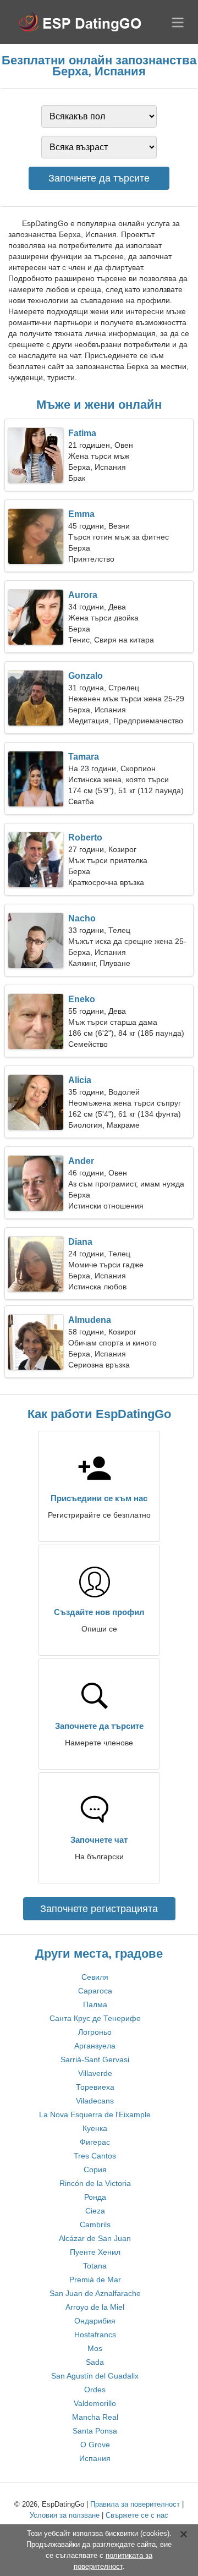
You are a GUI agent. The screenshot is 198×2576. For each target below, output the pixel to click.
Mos (95, 2348)
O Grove (95, 2445)
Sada (95, 2362)
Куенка (95, 2128)
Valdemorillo (95, 2403)
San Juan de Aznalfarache (95, 2293)
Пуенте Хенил (95, 2252)
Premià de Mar (95, 2280)
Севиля (95, 1977)
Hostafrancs (95, 2335)
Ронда (95, 2197)
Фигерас (95, 2142)
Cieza (95, 2211)
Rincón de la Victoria (95, 2183)
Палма (95, 2004)
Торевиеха (95, 2087)
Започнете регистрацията (99, 1909)
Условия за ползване (65, 2515)
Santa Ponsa (95, 2431)
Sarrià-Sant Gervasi (95, 2059)
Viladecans (95, 2101)
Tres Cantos (95, 2156)
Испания (95, 2458)
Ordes (95, 2390)
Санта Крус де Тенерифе (95, 2018)
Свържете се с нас (137, 2515)
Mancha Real (95, 2417)
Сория (95, 2169)
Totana (95, 2266)
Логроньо (95, 2032)
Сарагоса (95, 1991)
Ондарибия (95, 2321)
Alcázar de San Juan (95, 2238)
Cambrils (95, 2225)
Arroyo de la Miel (95, 2307)
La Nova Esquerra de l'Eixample (95, 2114)
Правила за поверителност (135, 2504)
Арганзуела (95, 2046)
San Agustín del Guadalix (95, 2376)
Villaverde (95, 2073)
